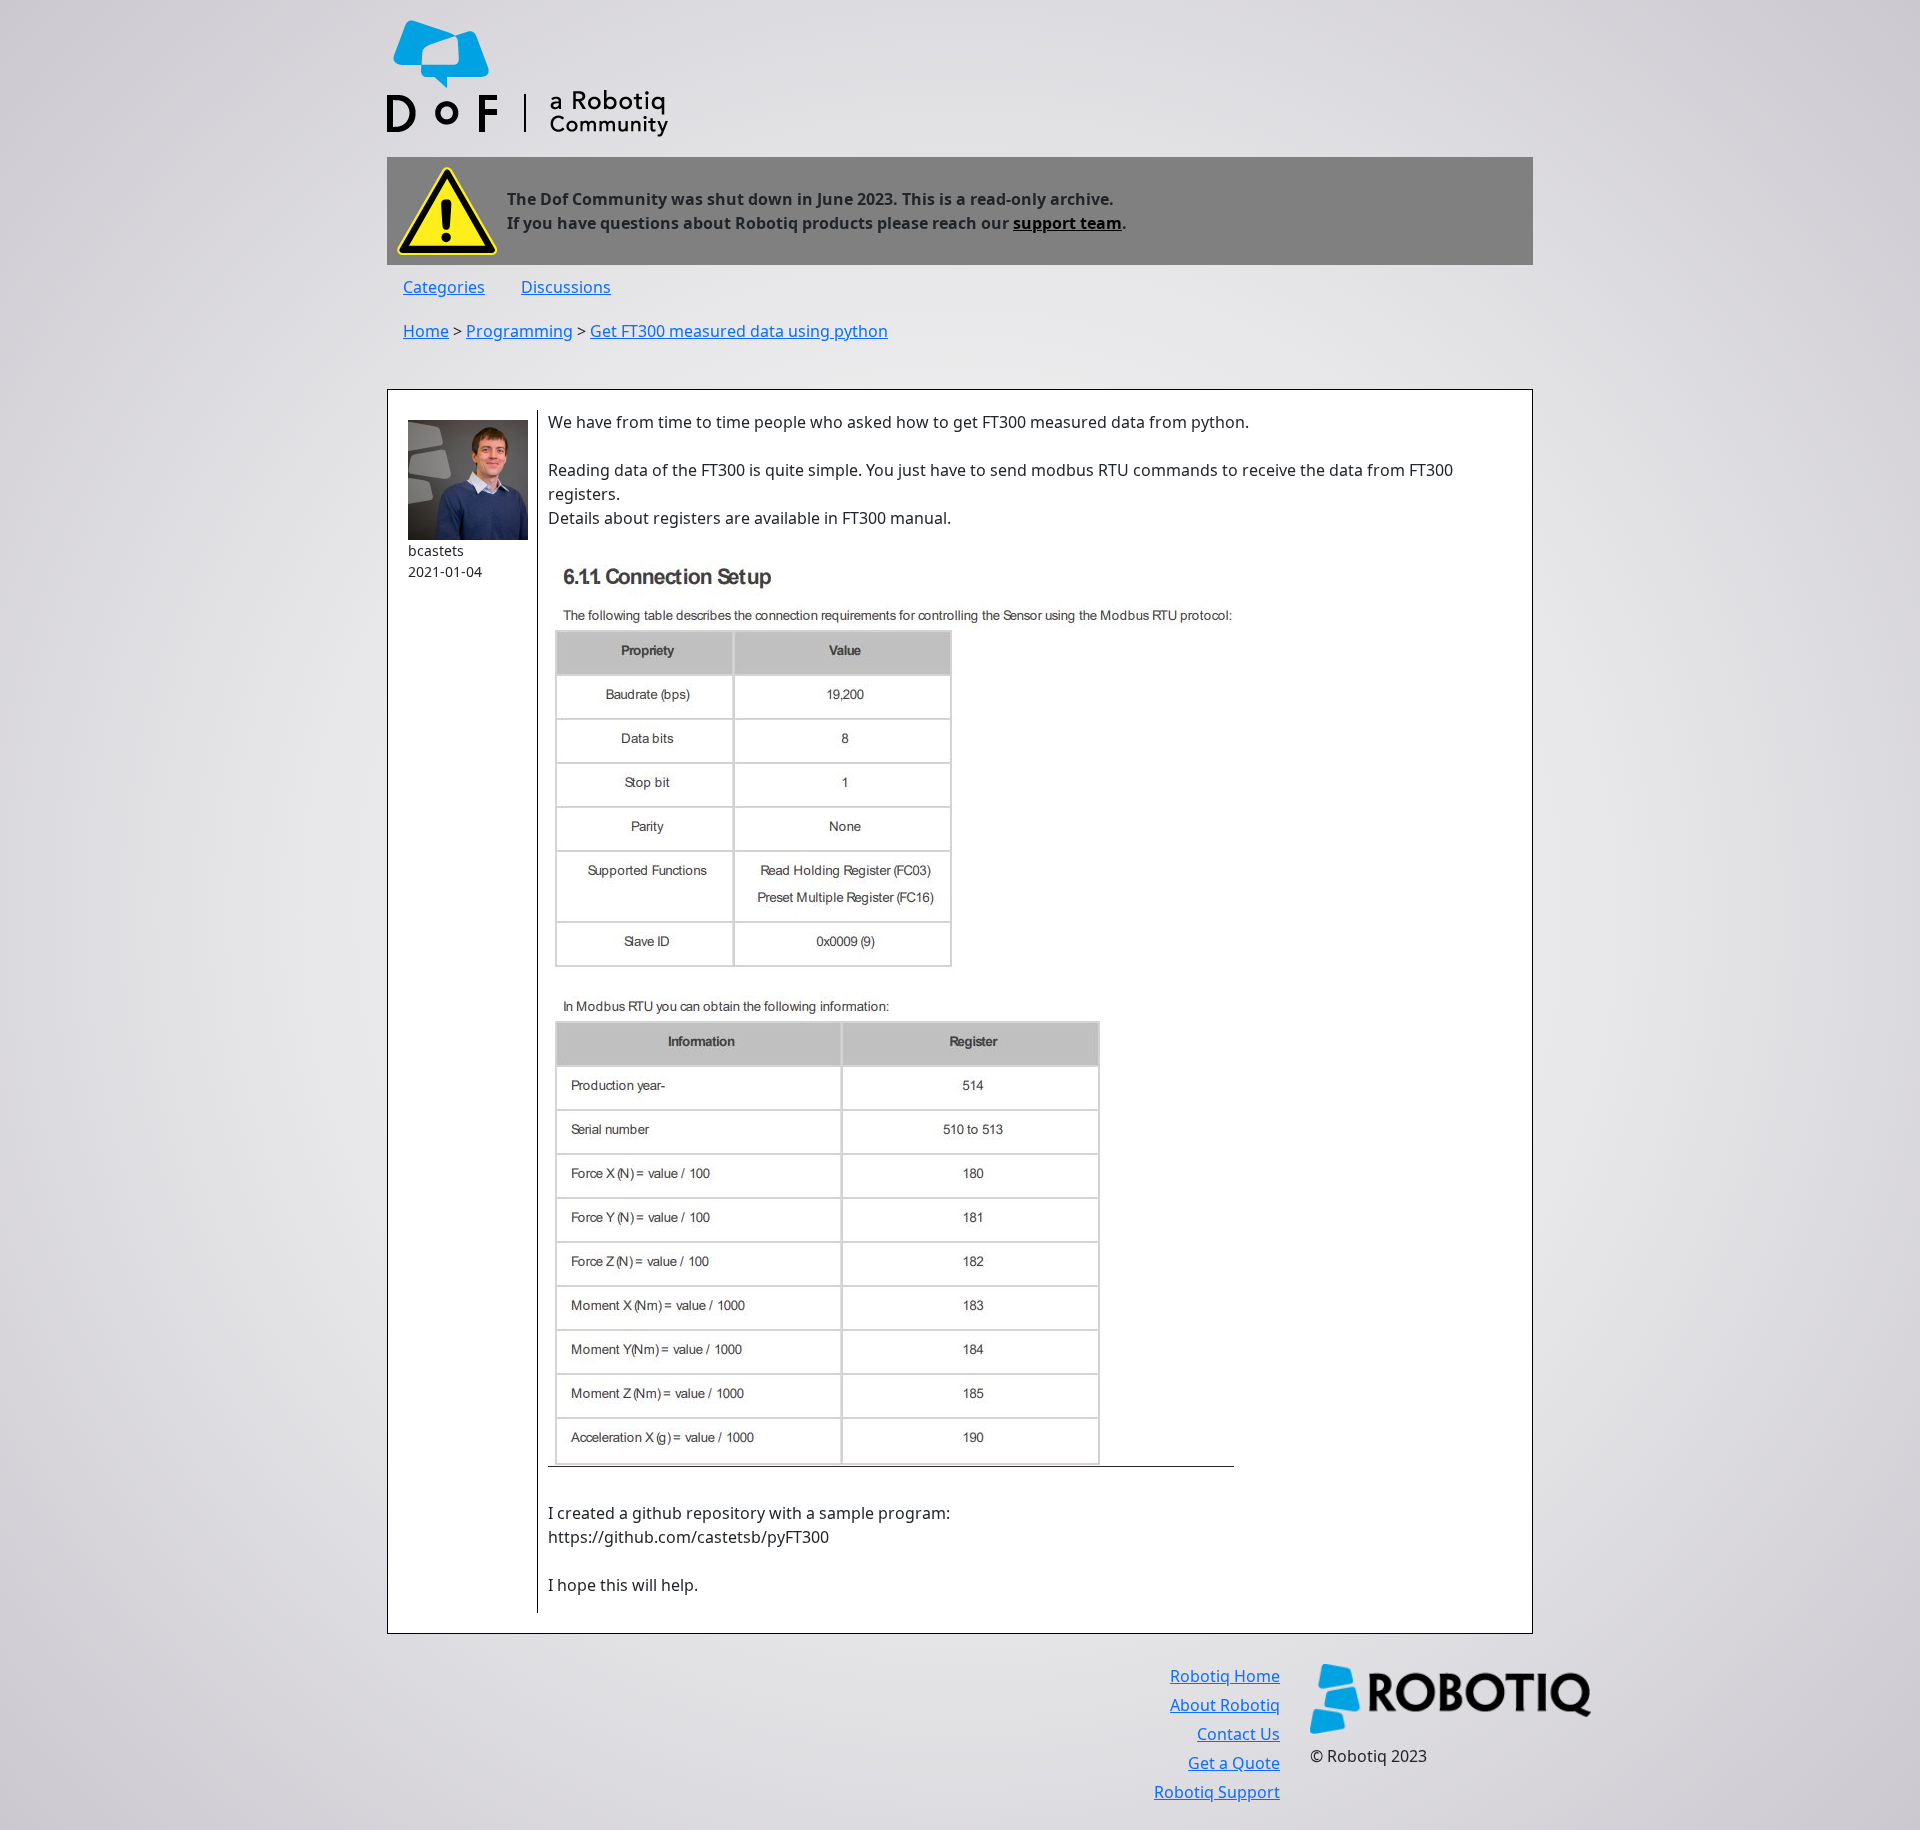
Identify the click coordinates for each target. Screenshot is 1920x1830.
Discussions (566, 287)
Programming (519, 331)
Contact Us (1238, 1734)
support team (1067, 223)
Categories (444, 287)
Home (426, 331)
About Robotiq (1225, 1705)
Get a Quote (1234, 1763)
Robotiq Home (1225, 1676)
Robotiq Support (1217, 1792)
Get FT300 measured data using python (739, 331)
